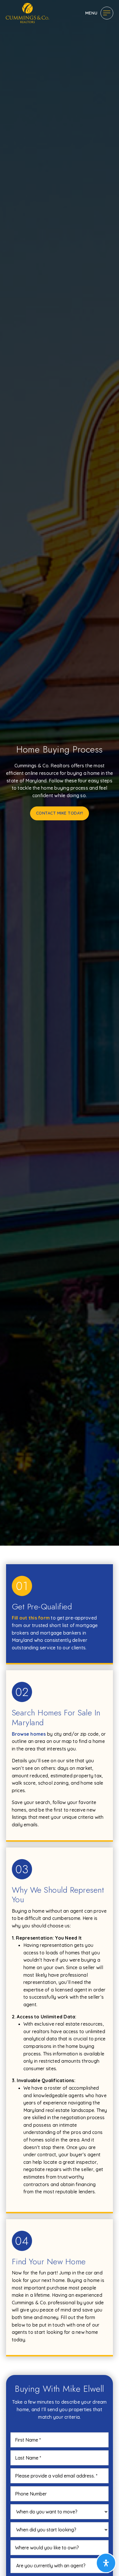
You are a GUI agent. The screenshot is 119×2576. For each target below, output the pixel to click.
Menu (91, 13)
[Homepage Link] (27, 12)
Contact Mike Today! (60, 813)
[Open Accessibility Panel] (106, 2563)
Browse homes (29, 1734)
